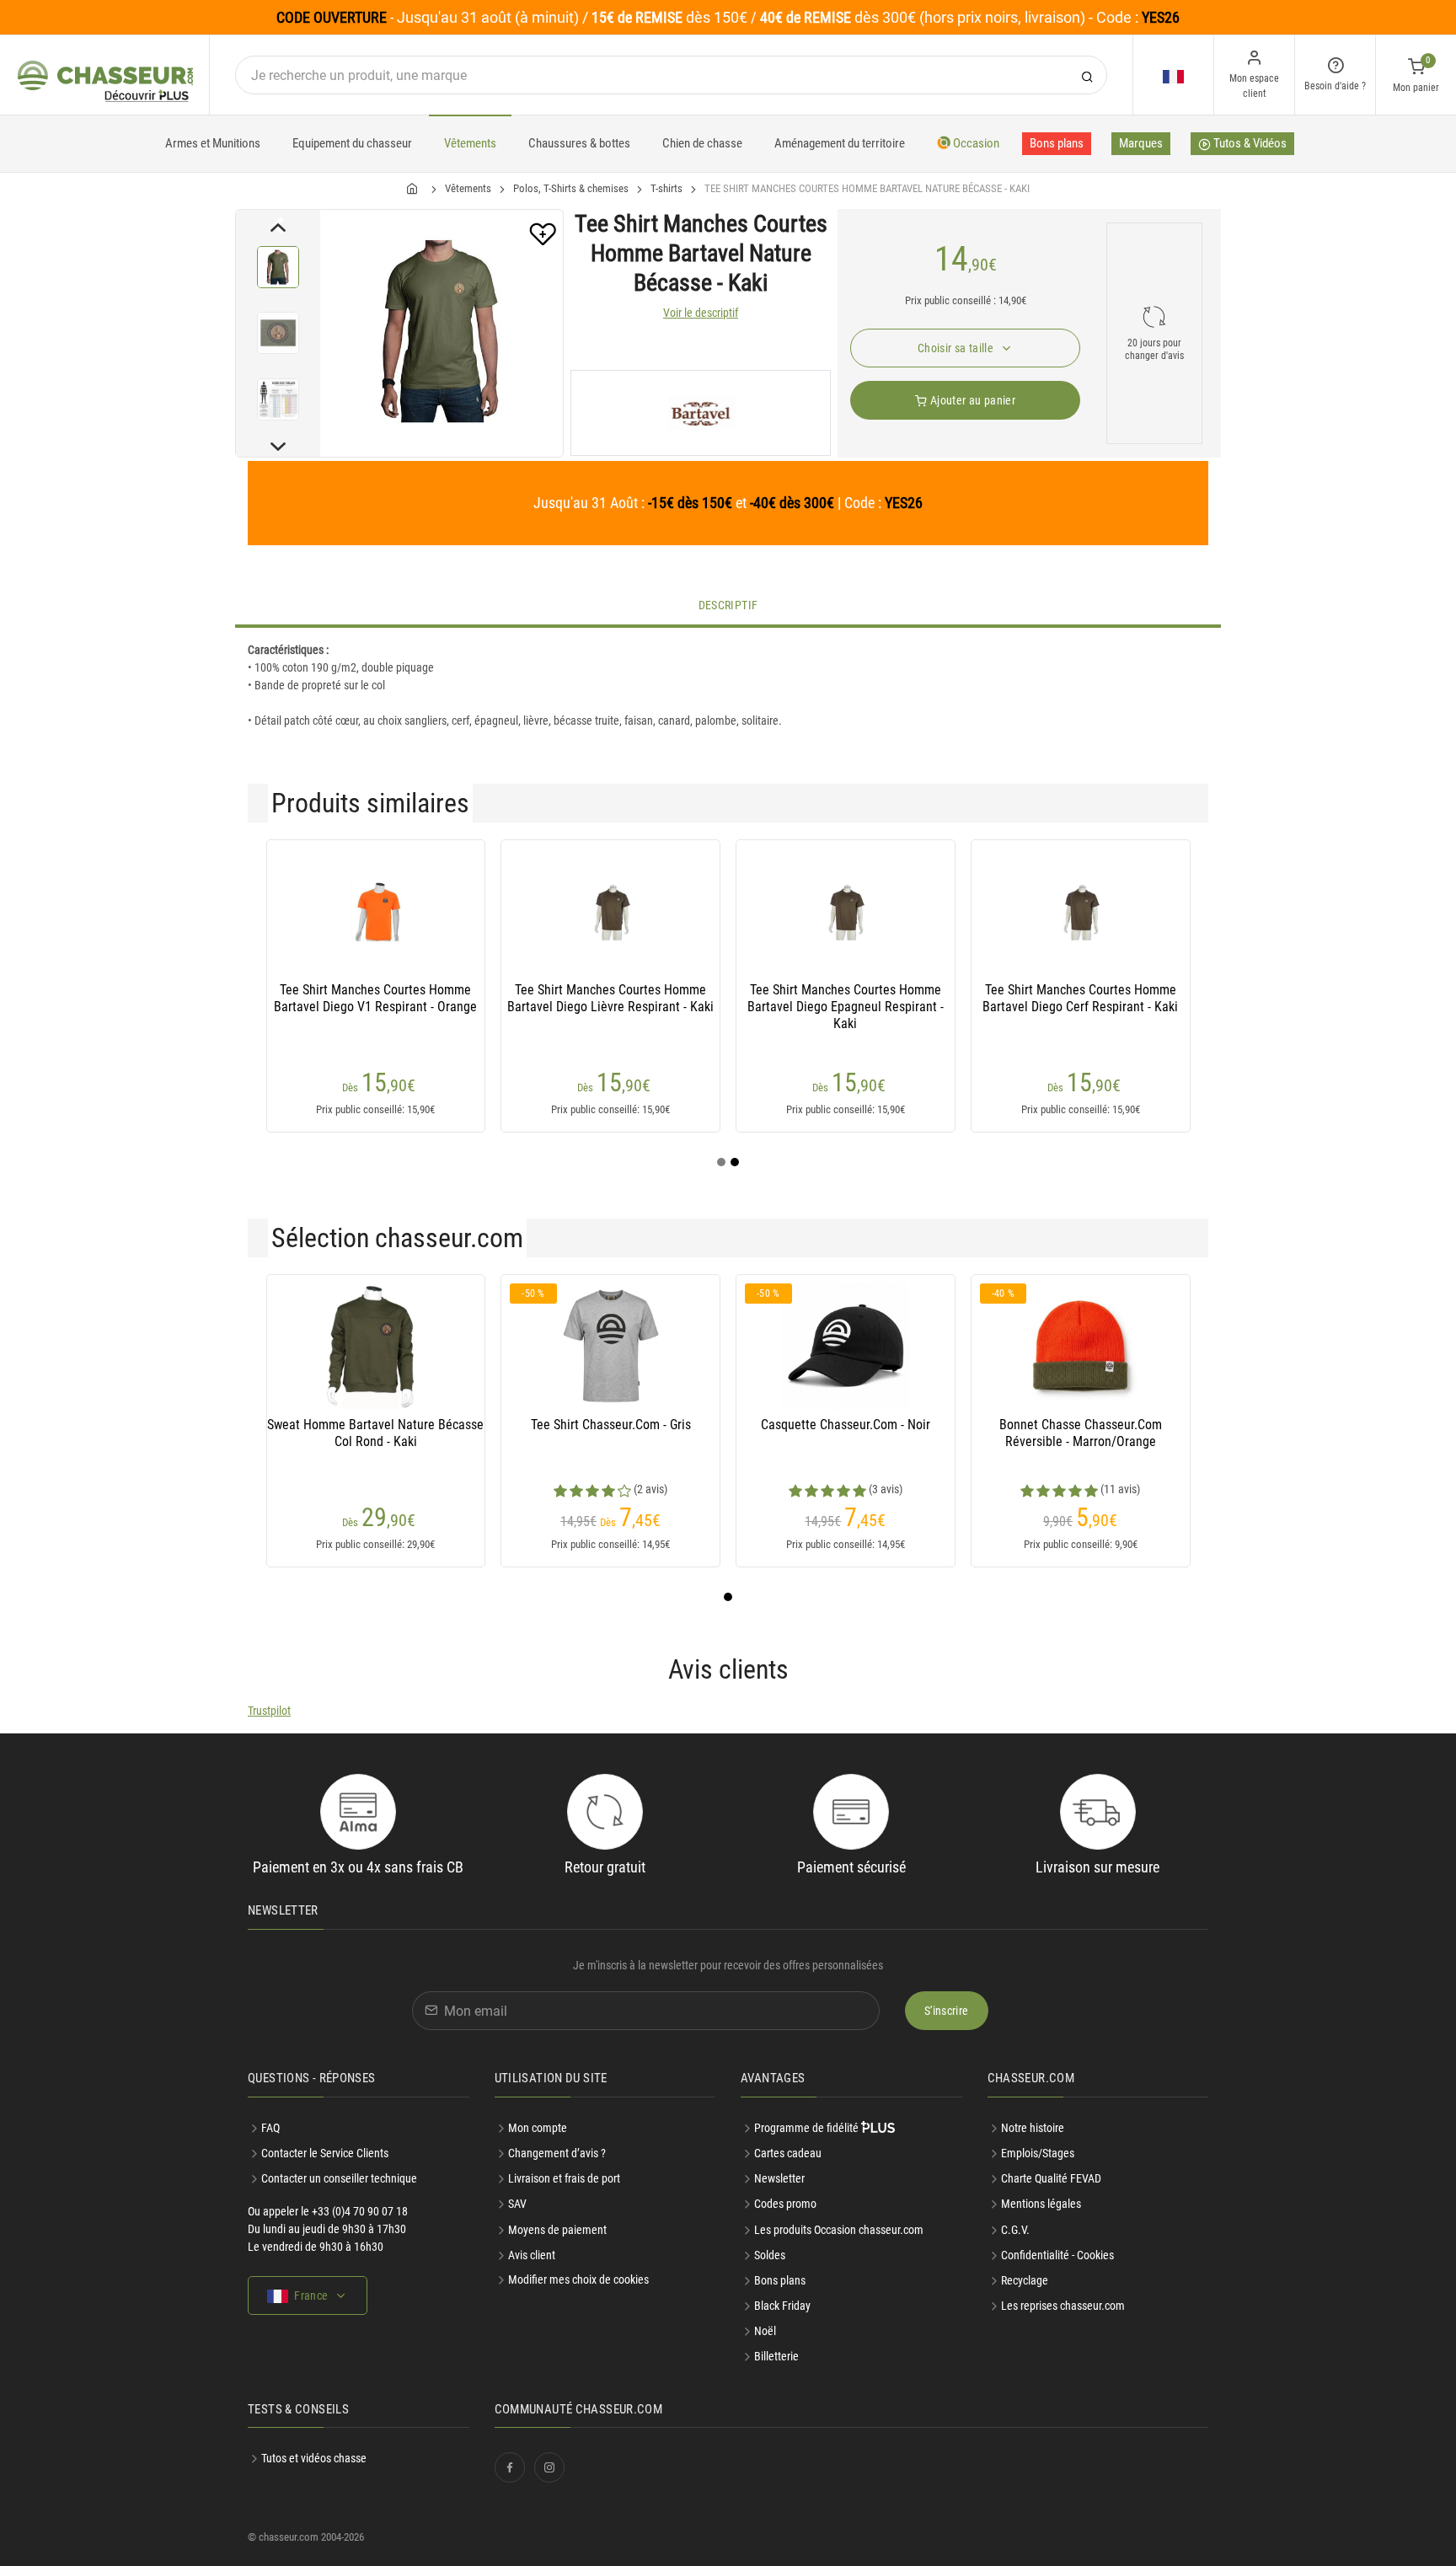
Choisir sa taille (957, 348)
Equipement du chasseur (352, 143)
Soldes (770, 2255)
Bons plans (1057, 143)
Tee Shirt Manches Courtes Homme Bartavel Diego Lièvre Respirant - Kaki (610, 998)
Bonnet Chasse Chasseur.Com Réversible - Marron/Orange (1081, 1433)
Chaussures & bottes (579, 143)
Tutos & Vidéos (1249, 143)
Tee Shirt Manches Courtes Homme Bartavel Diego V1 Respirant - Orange (375, 998)
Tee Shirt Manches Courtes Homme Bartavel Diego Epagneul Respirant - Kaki (846, 1007)
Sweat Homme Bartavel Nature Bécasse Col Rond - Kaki (375, 1433)
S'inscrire (947, 2011)
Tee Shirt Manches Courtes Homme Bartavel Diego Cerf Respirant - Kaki (1080, 998)
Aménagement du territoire (840, 143)
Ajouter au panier (972, 400)
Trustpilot (269, 1711)
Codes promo (785, 2204)
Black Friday (782, 2306)
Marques (1141, 143)
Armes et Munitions (213, 143)
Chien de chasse (702, 143)
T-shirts (666, 188)
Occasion (975, 143)
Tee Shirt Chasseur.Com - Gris (611, 1425)
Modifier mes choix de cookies (578, 2279)
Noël (765, 2331)
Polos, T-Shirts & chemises (571, 188)
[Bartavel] (701, 413)
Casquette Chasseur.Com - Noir (846, 1425)
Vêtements (470, 143)
